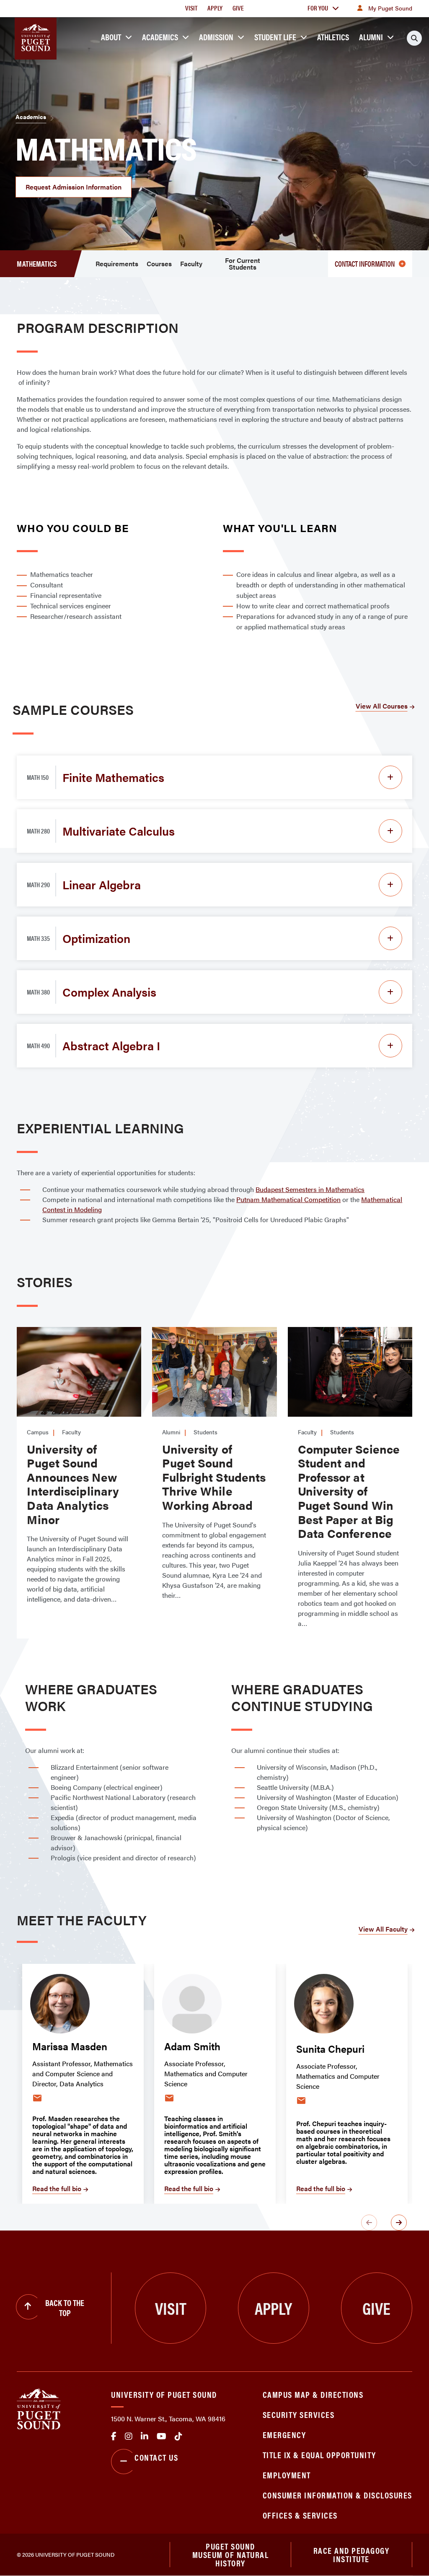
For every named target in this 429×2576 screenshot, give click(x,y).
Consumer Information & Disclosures (337, 2495)
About (111, 37)
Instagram (129, 2436)
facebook (114, 2436)
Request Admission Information (74, 187)
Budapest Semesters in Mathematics (310, 1189)
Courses (159, 264)
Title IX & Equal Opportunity (319, 2455)
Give (238, 8)
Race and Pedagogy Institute (351, 2554)
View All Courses (382, 706)
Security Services (299, 2414)
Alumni (371, 37)
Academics (160, 37)
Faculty (191, 264)
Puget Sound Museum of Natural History (231, 2555)
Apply (215, 8)
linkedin (145, 2436)
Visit (191, 8)
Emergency (284, 2434)
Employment (287, 2475)
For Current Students (243, 264)
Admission (216, 37)
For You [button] (318, 8)
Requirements (117, 264)
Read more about (76, 1342)
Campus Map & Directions (313, 2394)
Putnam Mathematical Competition (288, 1199)
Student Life (275, 37)
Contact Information (365, 264)
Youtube (162, 2436)
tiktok (178, 2436)
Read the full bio (57, 2188)
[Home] (39, 2408)
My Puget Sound (390, 8)
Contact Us (156, 2457)
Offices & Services (300, 2515)
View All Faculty (383, 1929)
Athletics (333, 37)
